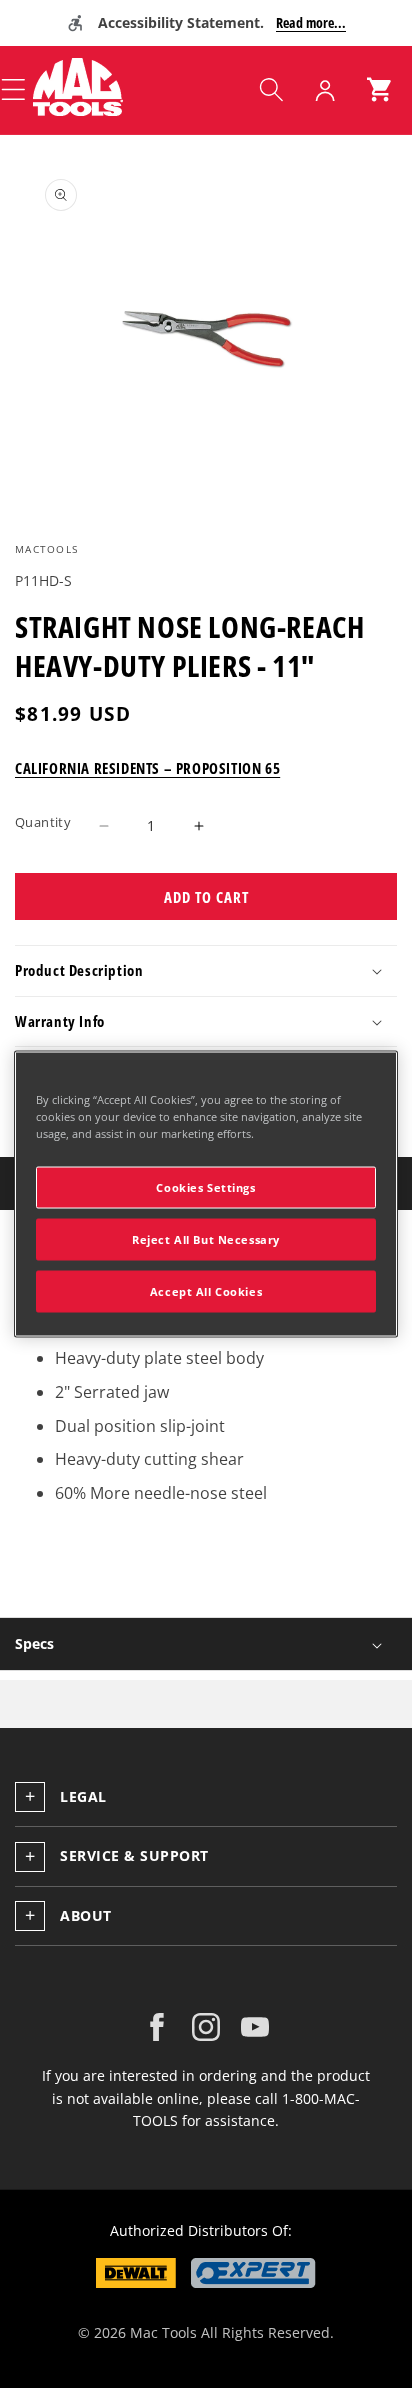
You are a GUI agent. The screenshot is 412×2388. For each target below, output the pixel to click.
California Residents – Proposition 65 (147, 768)
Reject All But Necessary (206, 1239)
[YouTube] (255, 2027)
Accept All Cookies (206, 1291)
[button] (271, 90)
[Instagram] (206, 2027)
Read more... (311, 22)
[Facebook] (157, 2027)
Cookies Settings (205, 1187)
